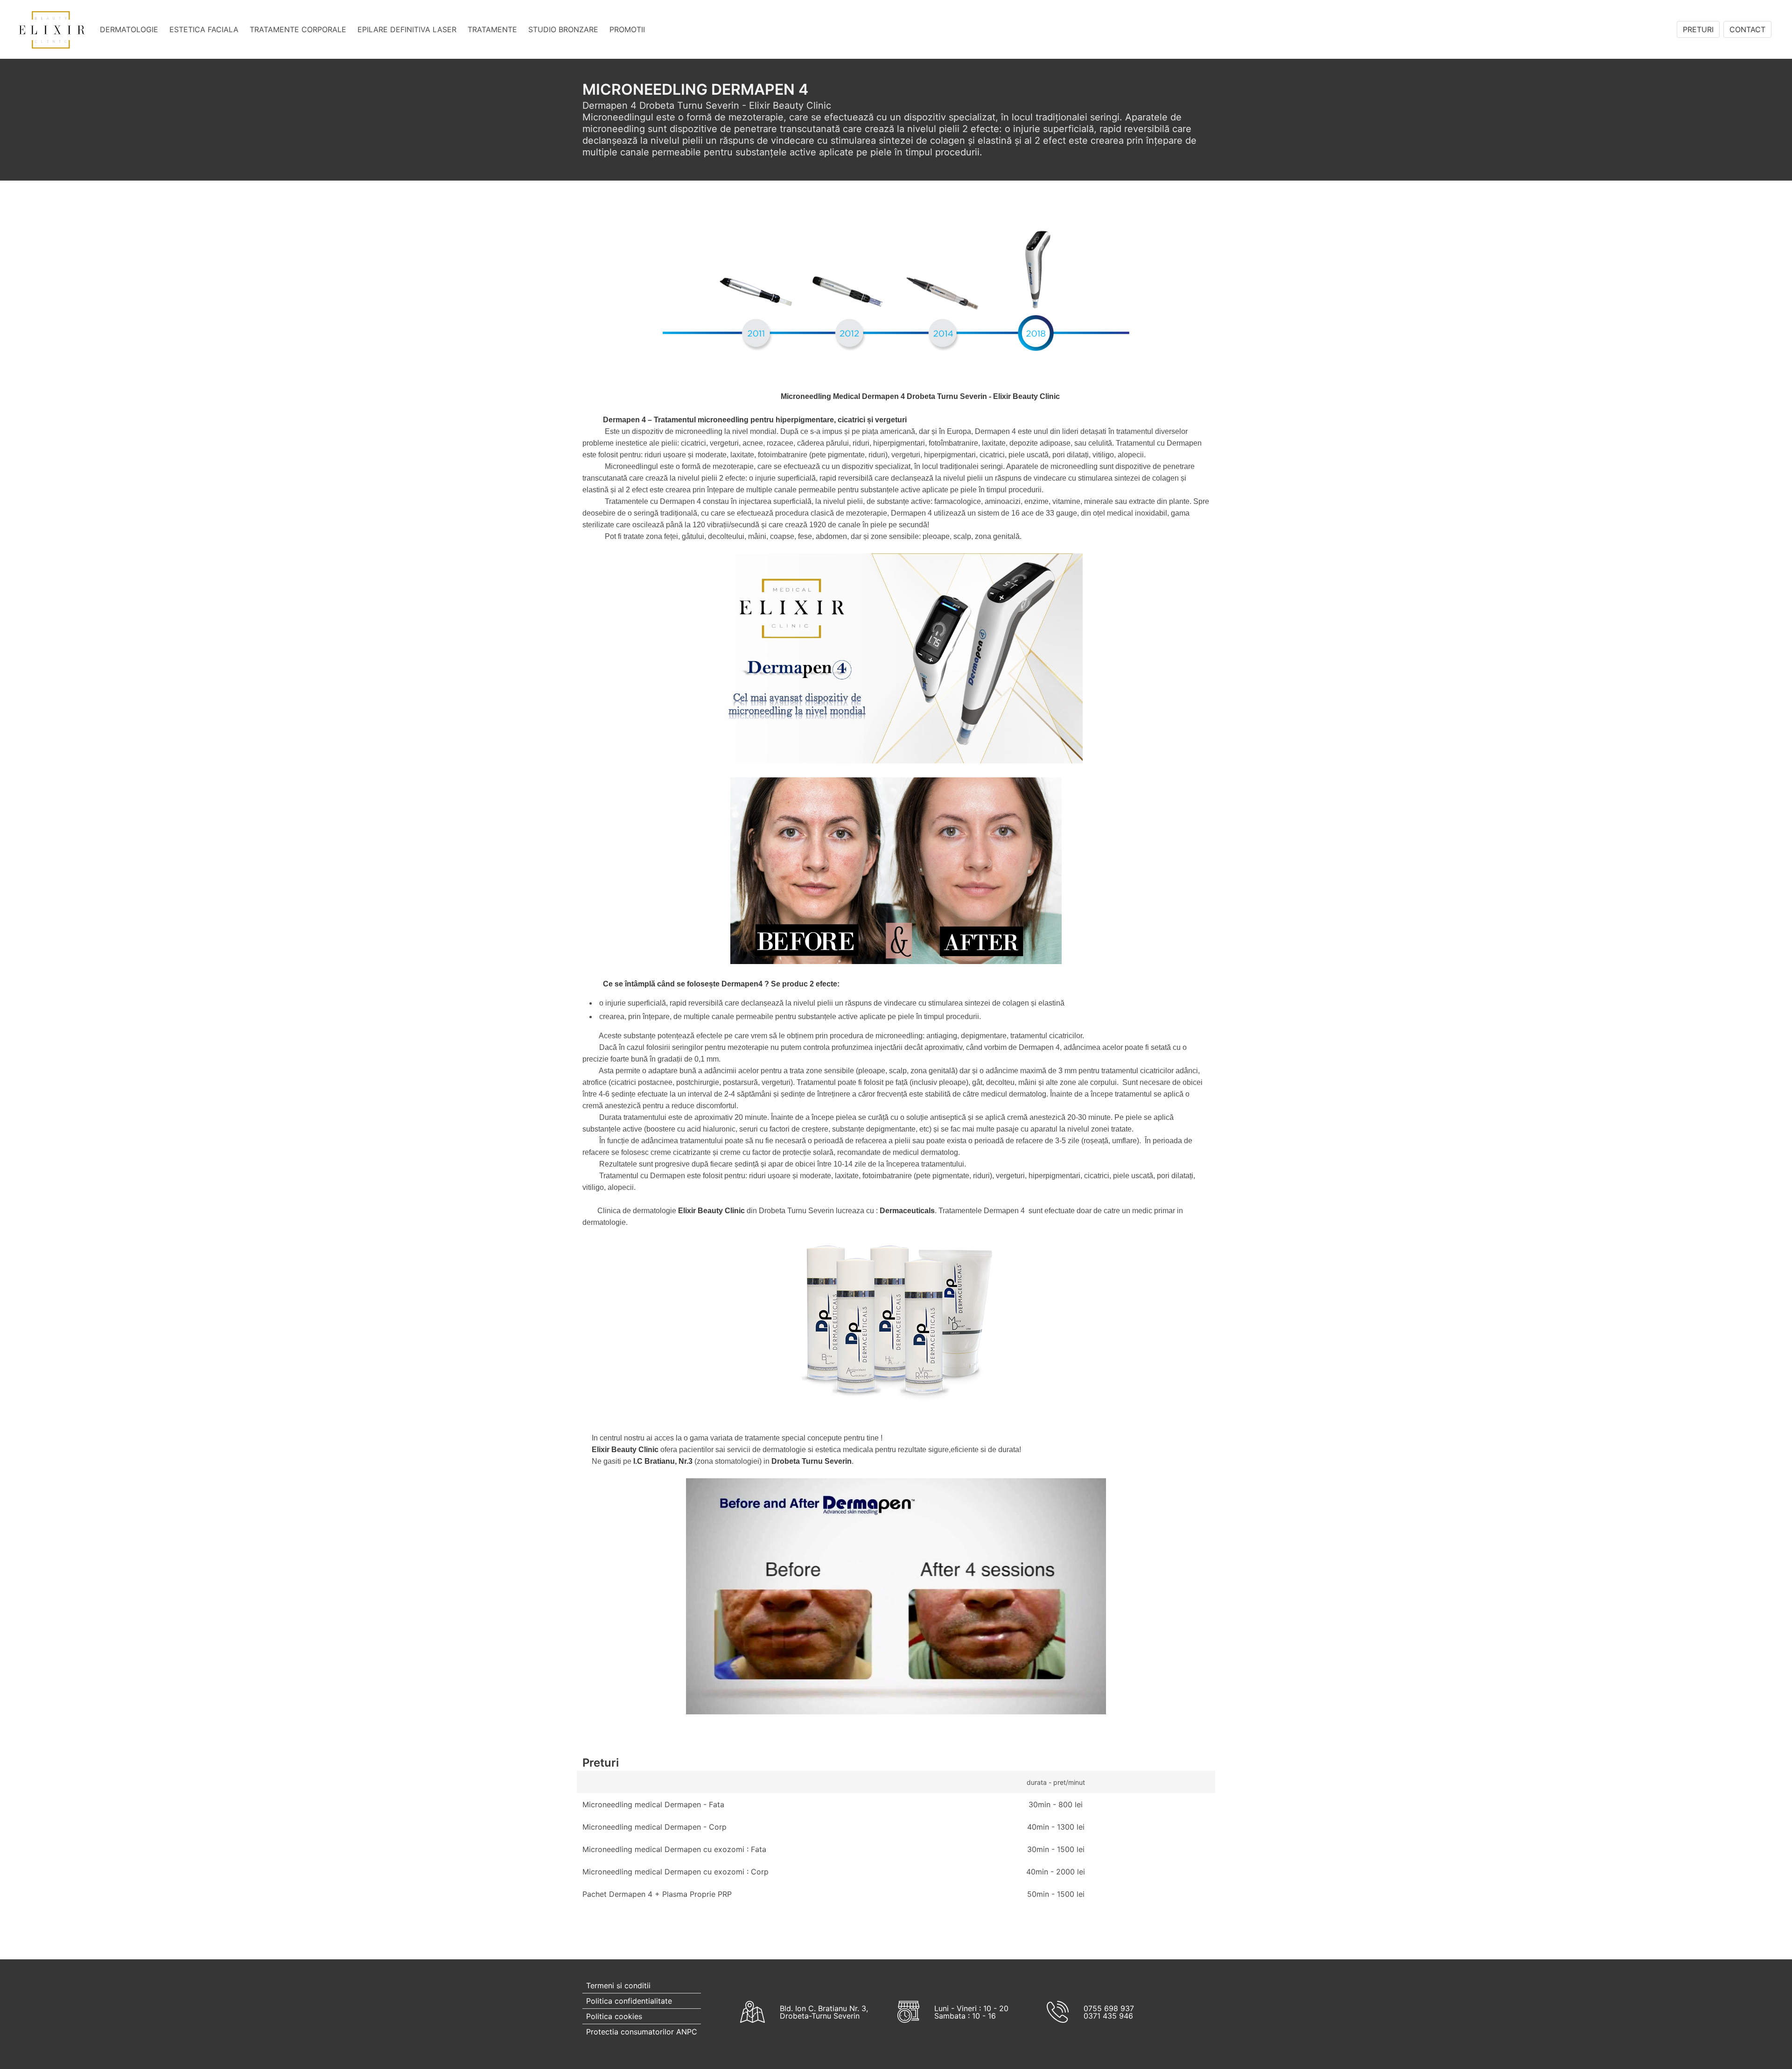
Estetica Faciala (204, 29)
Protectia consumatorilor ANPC (642, 2032)
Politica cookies (614, 2016)
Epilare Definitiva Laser (407, 29)
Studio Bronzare (563, 29)
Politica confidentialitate (629, 2001)
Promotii (627, 29)
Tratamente (492, 29)
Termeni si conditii (618, 1985)
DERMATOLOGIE (129, 29)
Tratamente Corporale (298, 29)
